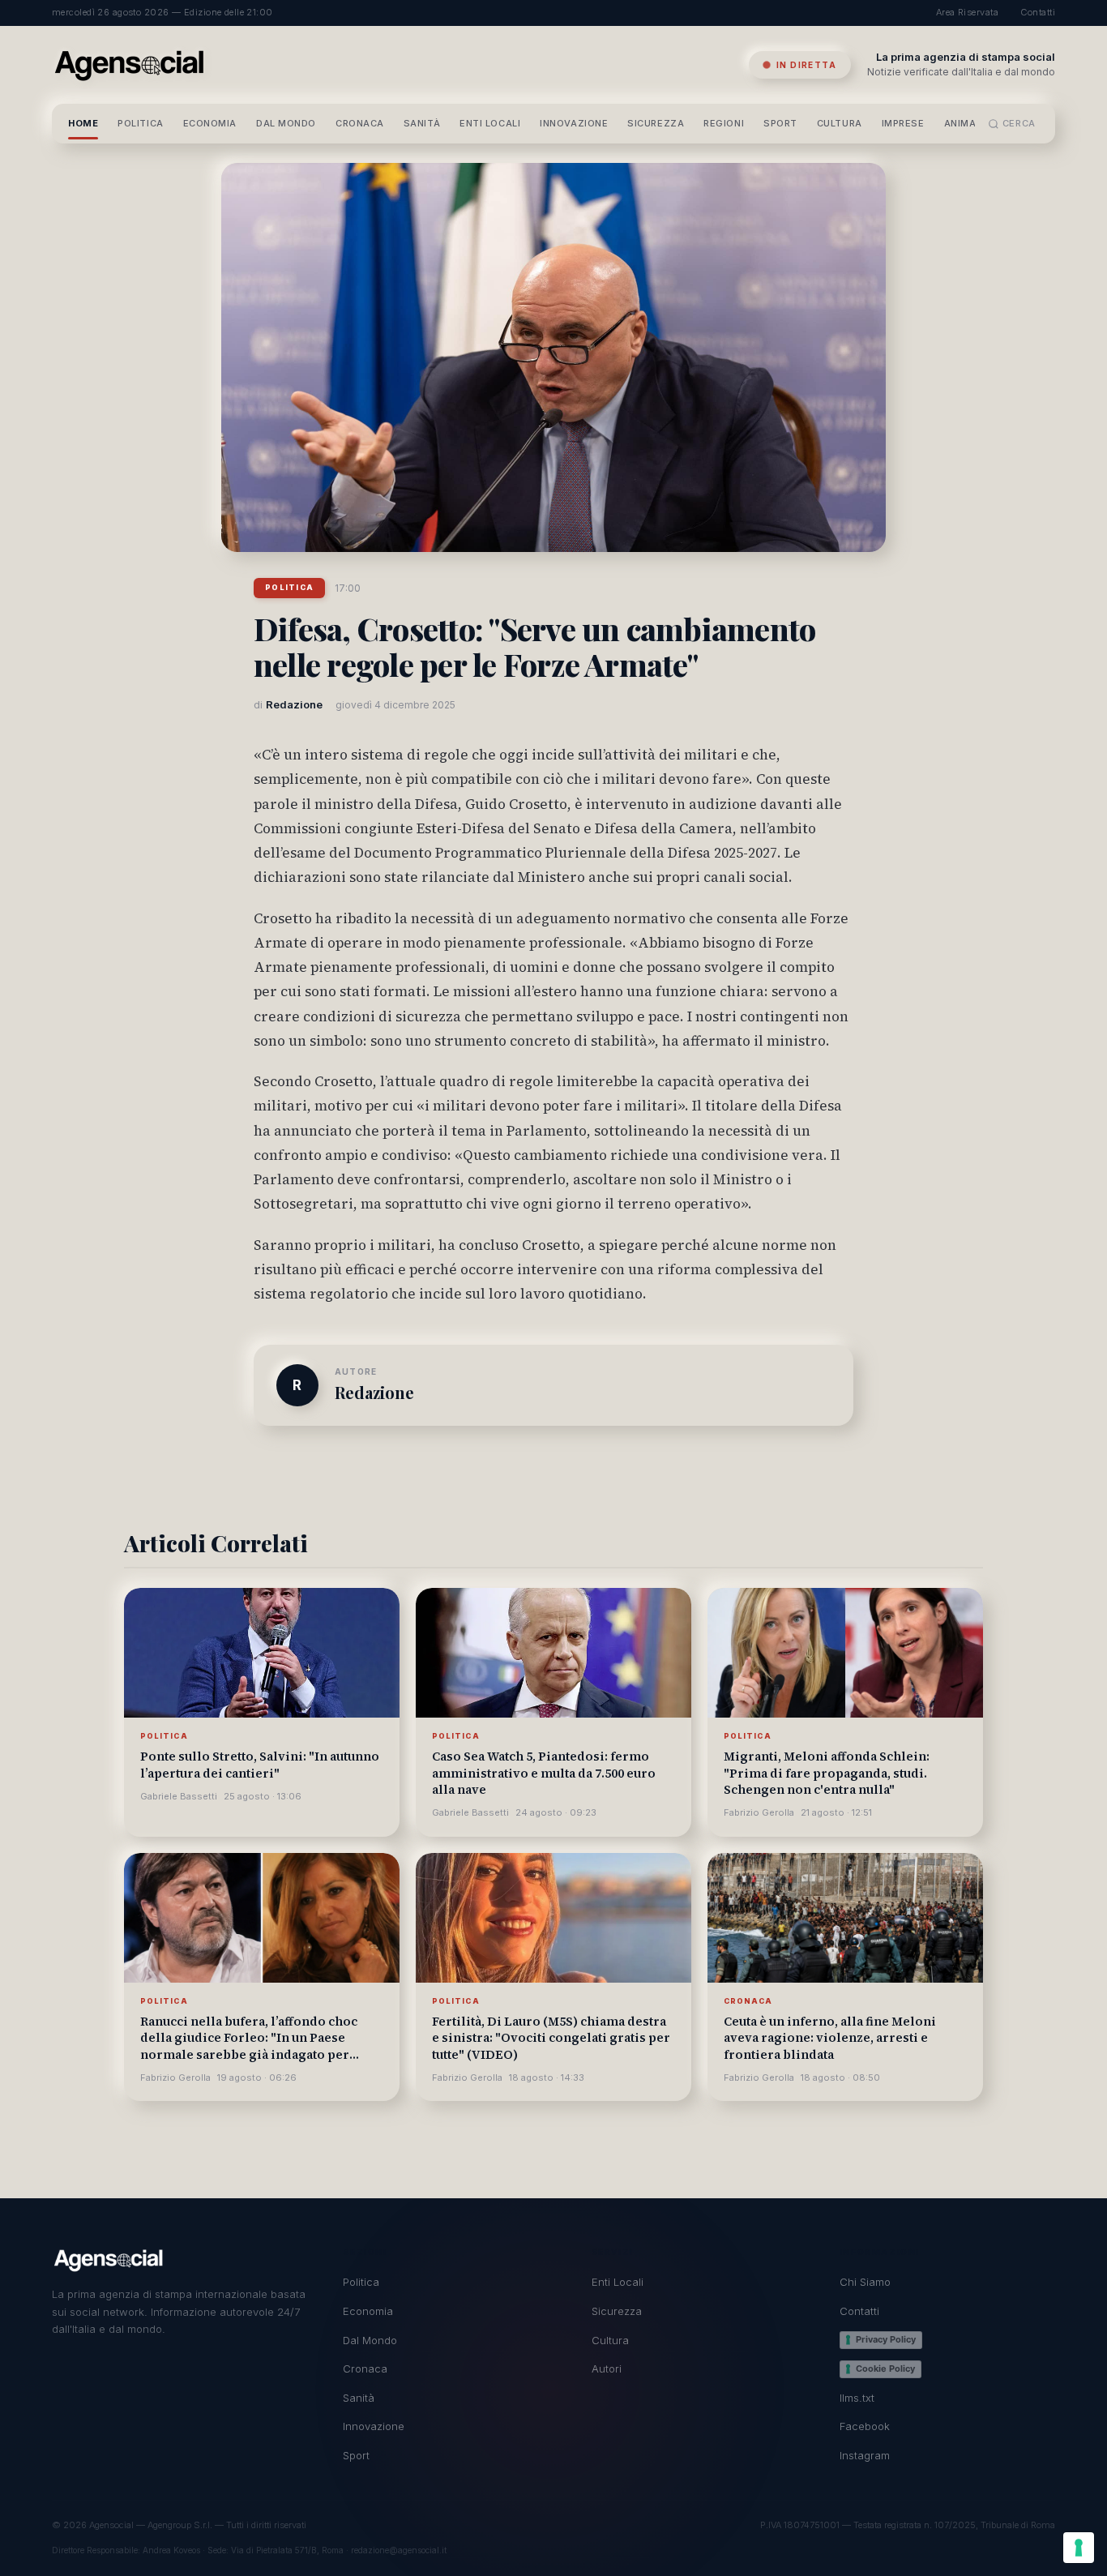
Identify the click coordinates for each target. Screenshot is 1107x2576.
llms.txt (857, 2398)
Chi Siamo (865, 2282)
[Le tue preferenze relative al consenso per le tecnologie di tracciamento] (1079, 2548)
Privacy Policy (886, 2339)
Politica (140, 123)
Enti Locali (490, 123)
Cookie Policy (885, 2368)
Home (83, 123)
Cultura (840, 123)
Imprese (903, 123)
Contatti (1038, 12)
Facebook (865, 2426)
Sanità (422, 123)
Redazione (374, 1392)
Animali (964, 123)
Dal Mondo (286, 123)
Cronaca (360, 123)
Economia (210, 123)
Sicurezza (656, 123)
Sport (780, 123)
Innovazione (574, 123)
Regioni (724, 123)
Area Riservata (967, 12)
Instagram (865, 2455)
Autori (607, 2368)
